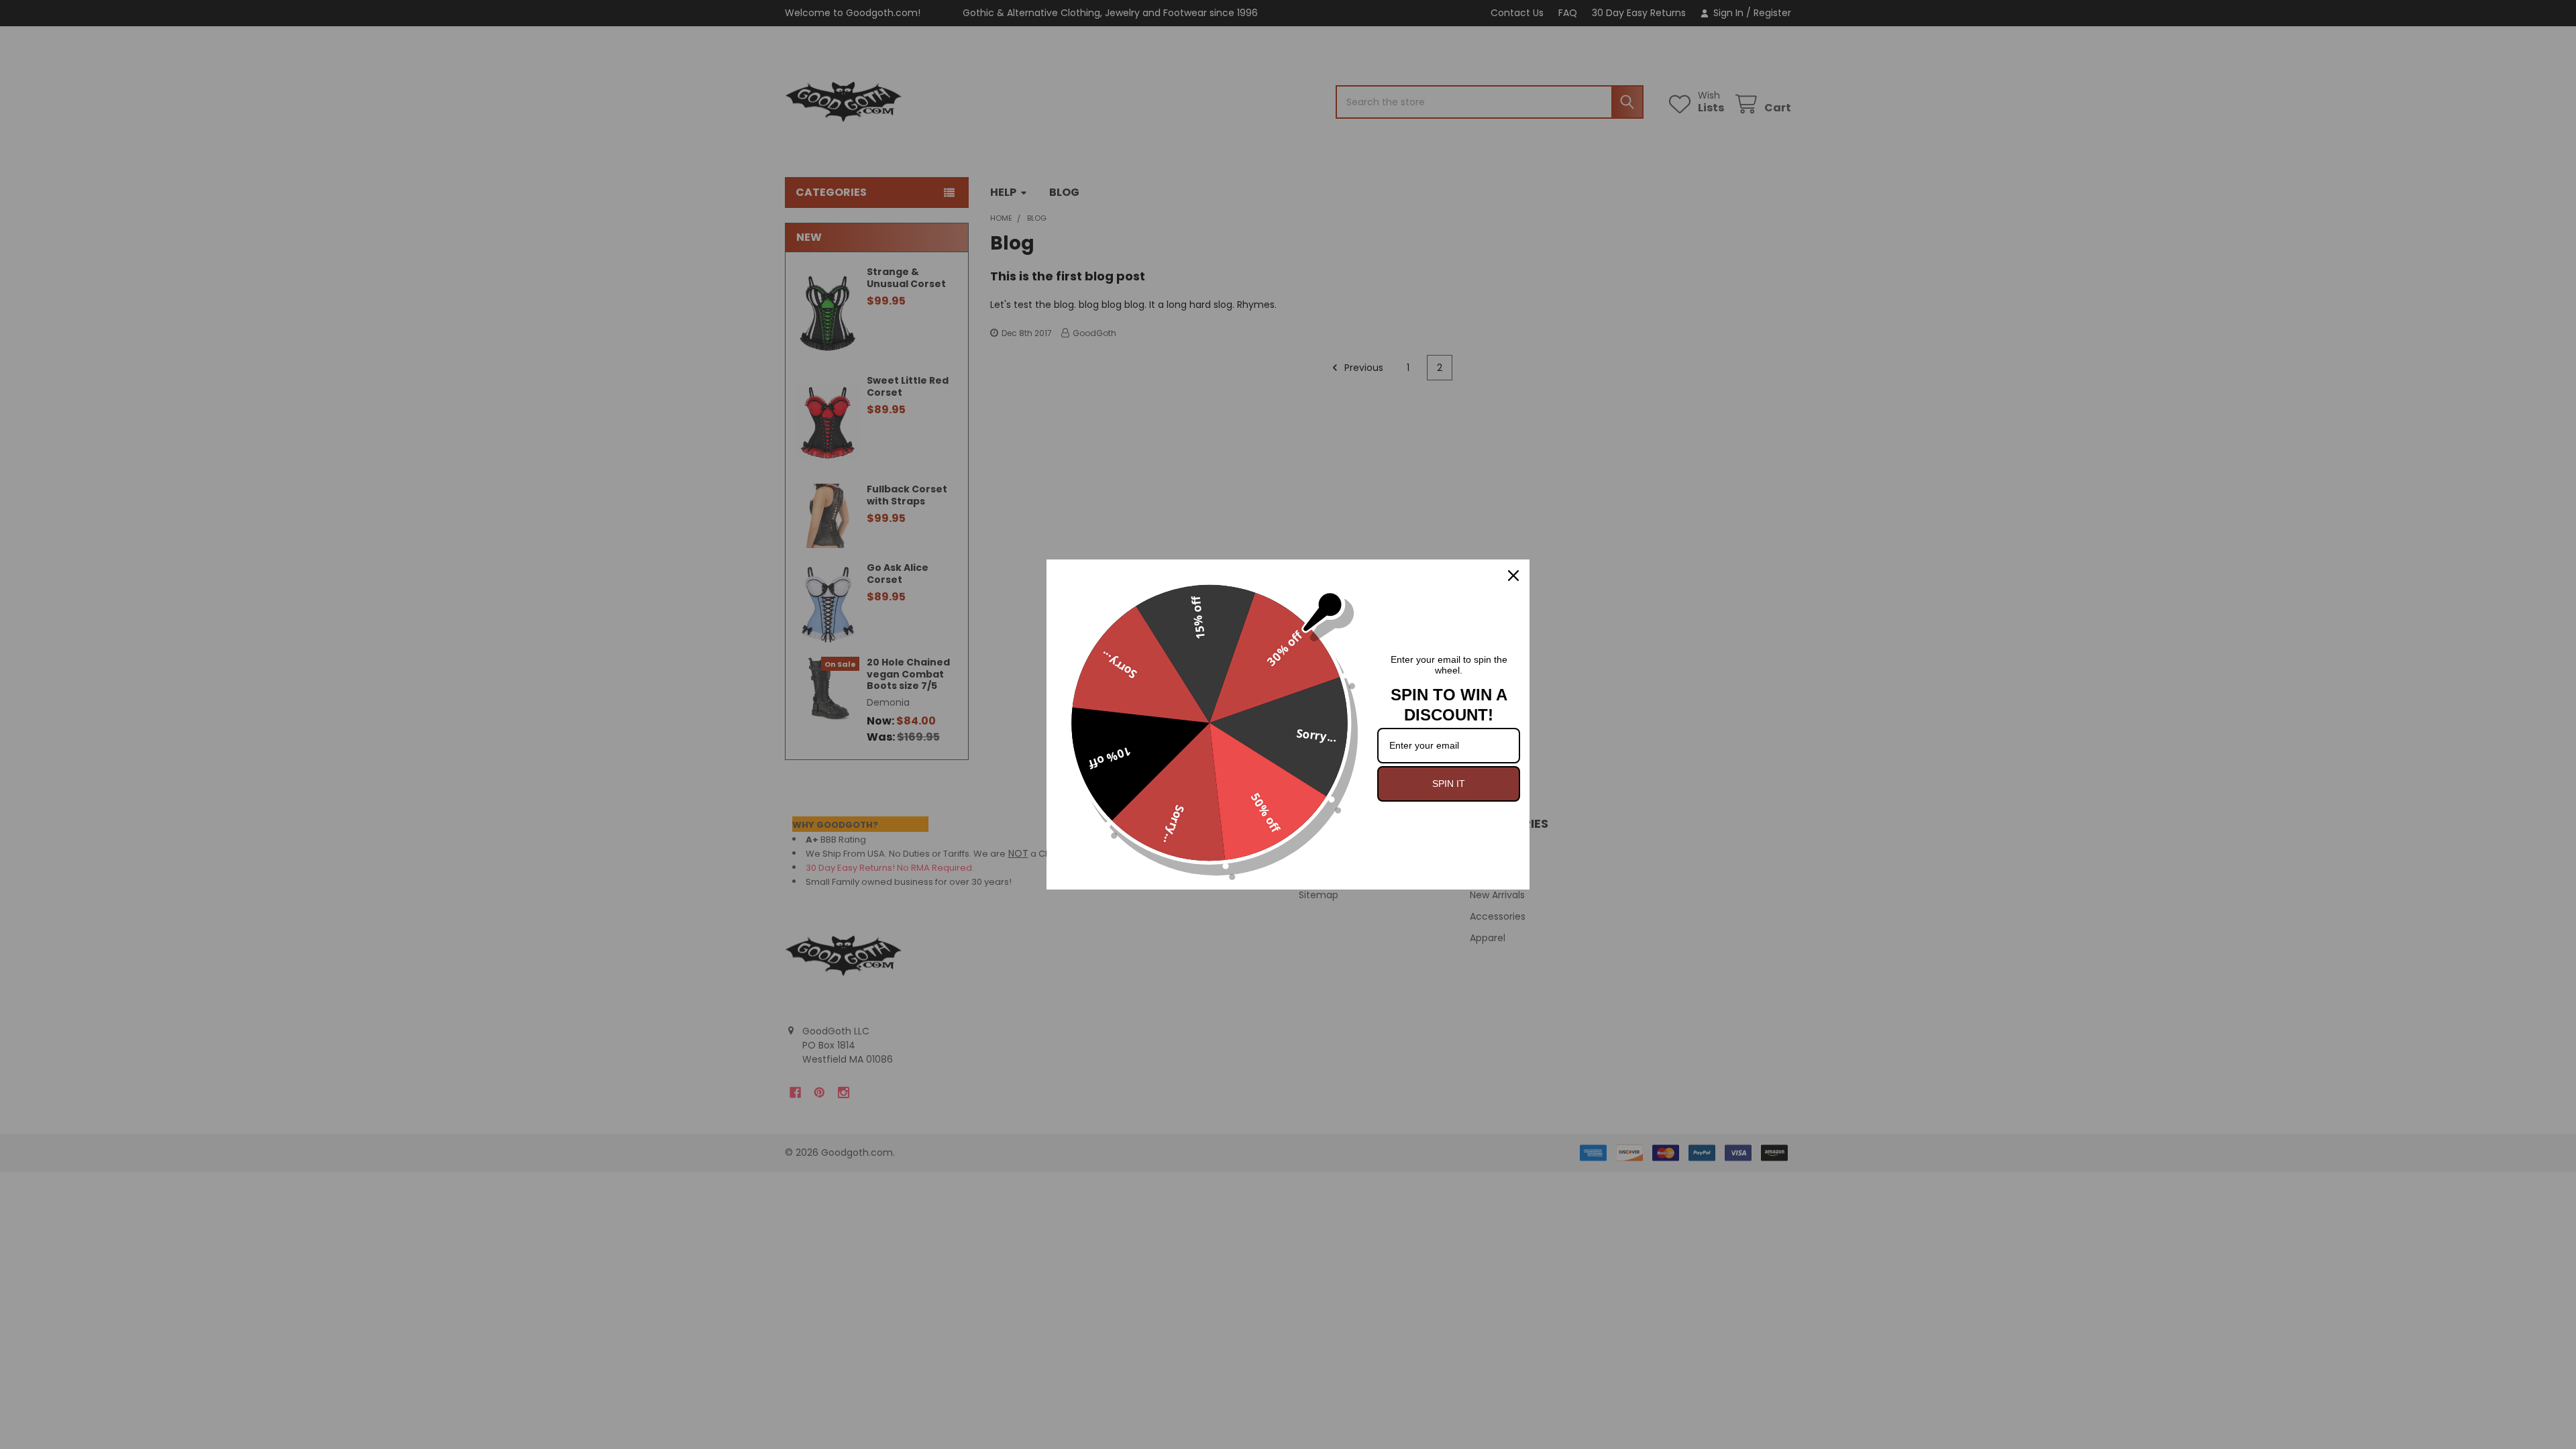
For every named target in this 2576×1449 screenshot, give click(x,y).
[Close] (1513, 576)
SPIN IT (1449, 784)
